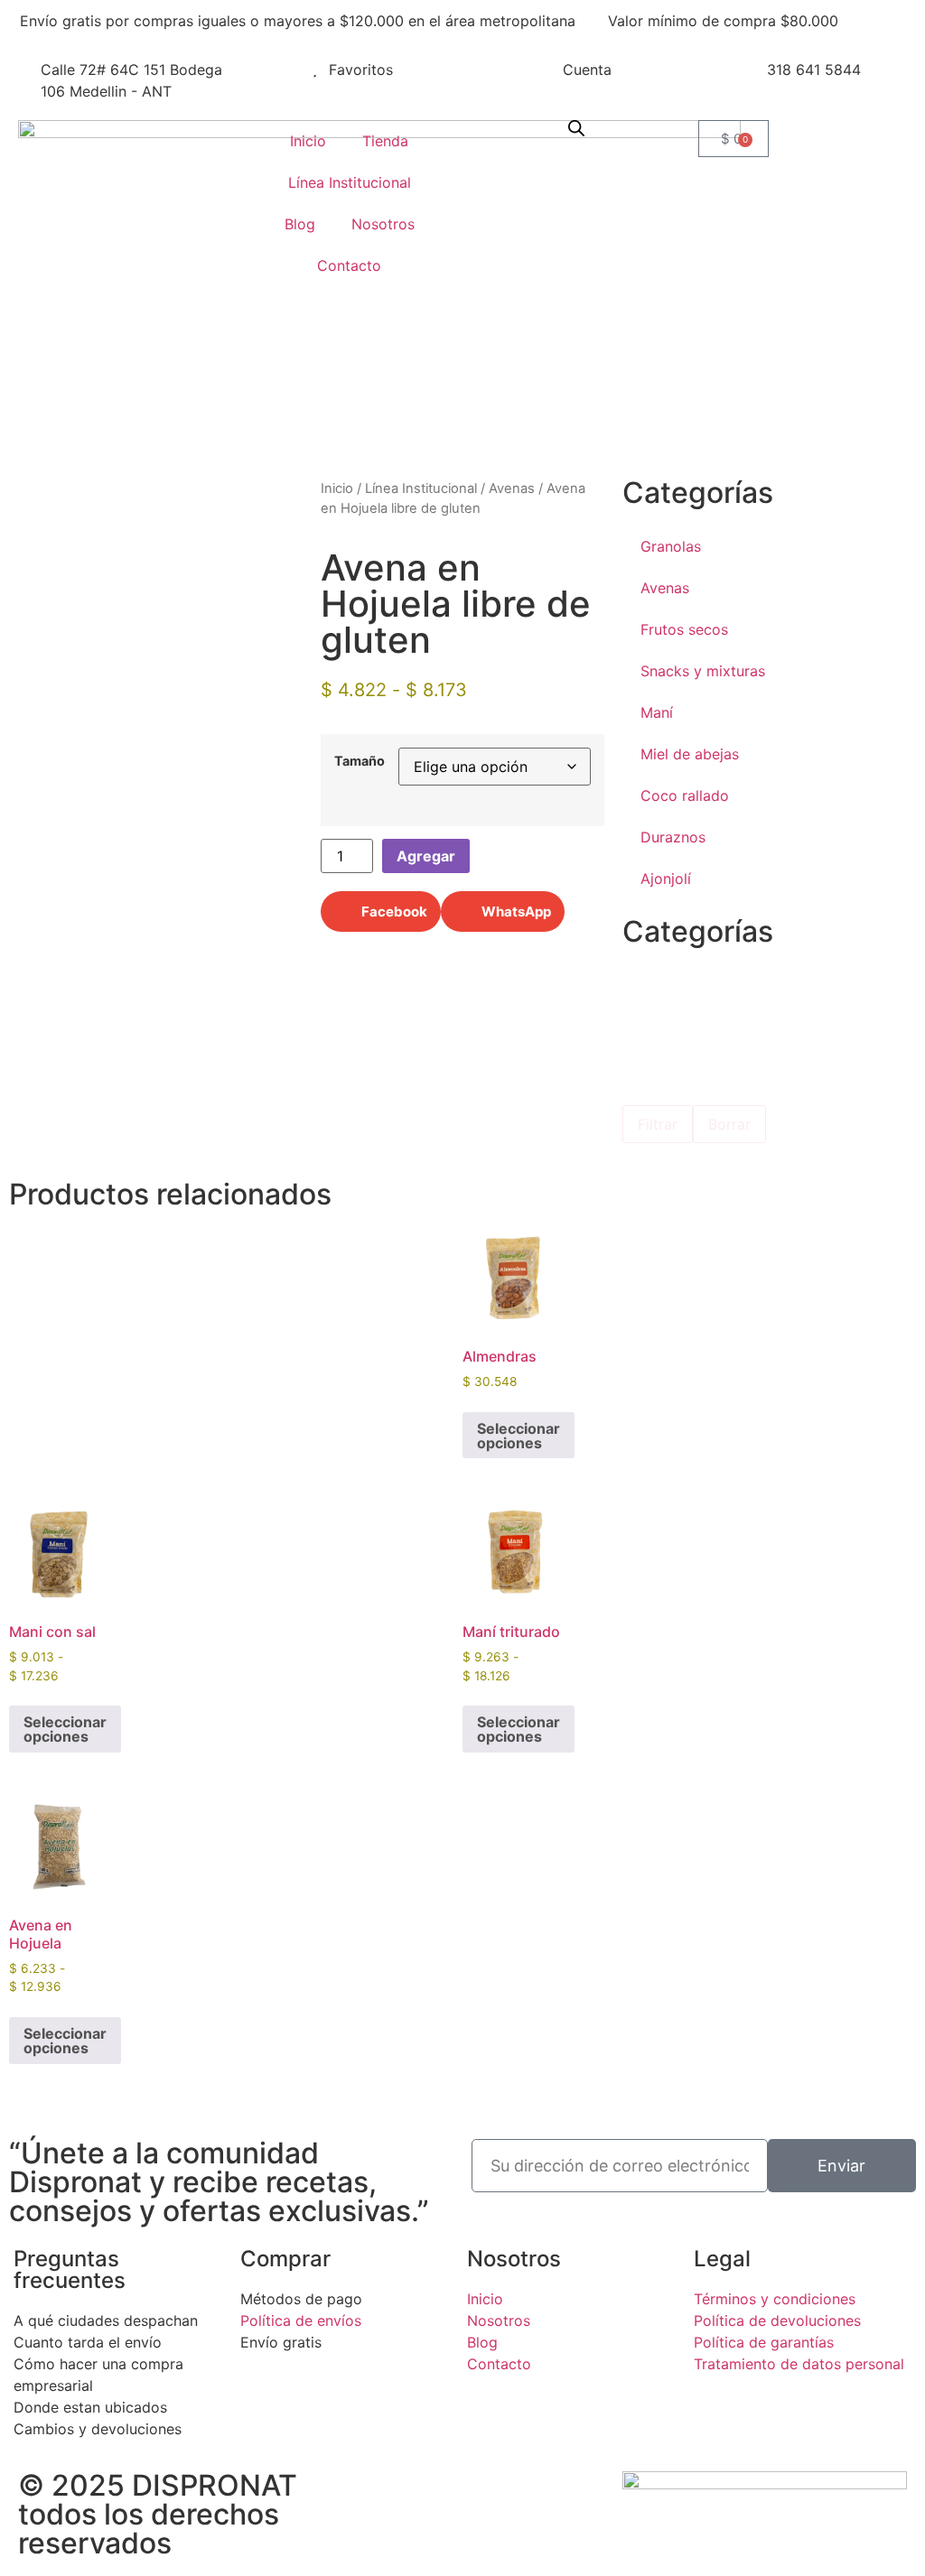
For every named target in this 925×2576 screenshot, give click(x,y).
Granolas (671, 546)
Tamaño (360, 761)
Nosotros (383, 224)
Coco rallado (685, 795)
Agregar (426, 856)
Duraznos (673, 837)
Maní (657, 712)
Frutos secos (684, 629)
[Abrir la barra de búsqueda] (576, 128)
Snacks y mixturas (703, 671)
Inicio (308, 141)
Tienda (385, 141)
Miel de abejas (690, 754)
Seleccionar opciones (519, 1436)
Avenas (512, 488)
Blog (300, 224)
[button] (381, 911)
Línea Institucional (350, 182)
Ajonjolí (666, 879)
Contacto (349, 265)
